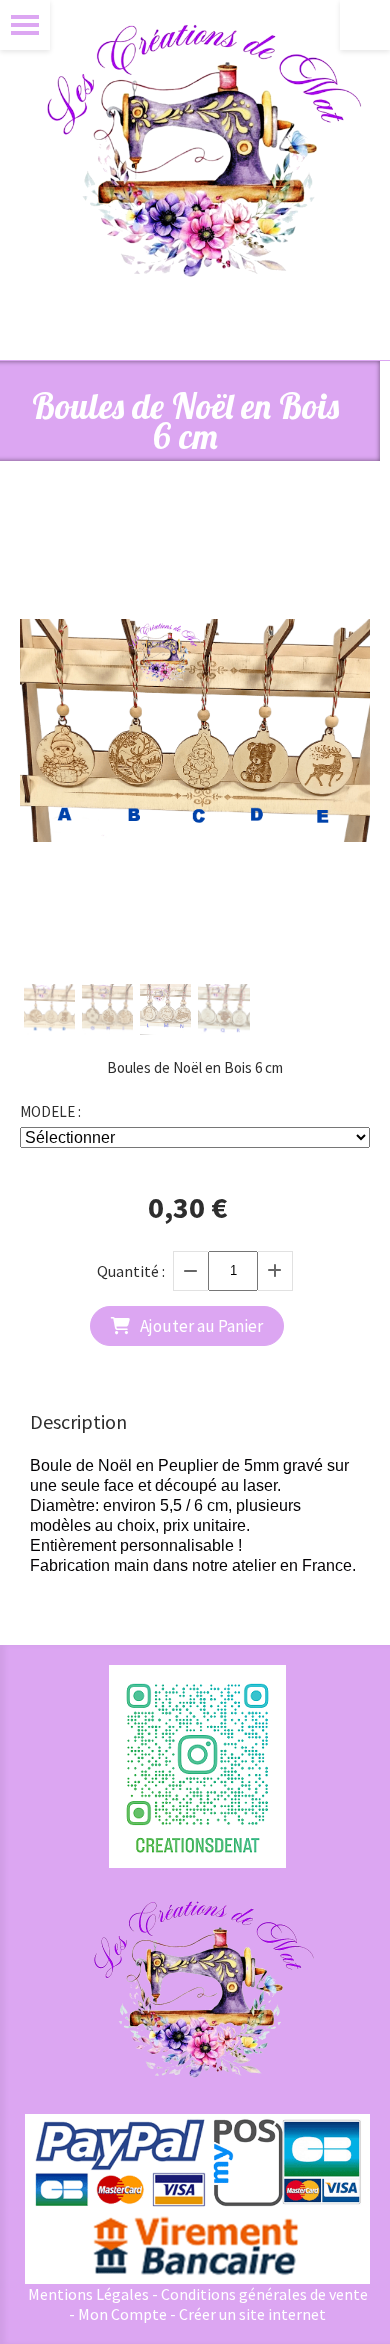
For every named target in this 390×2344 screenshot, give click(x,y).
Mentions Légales (88, 2294)
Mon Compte (122, 2314)
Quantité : (131, 1271)
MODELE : (50, 1111)
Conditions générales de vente (264, 2294)
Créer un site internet (252, 2314)
